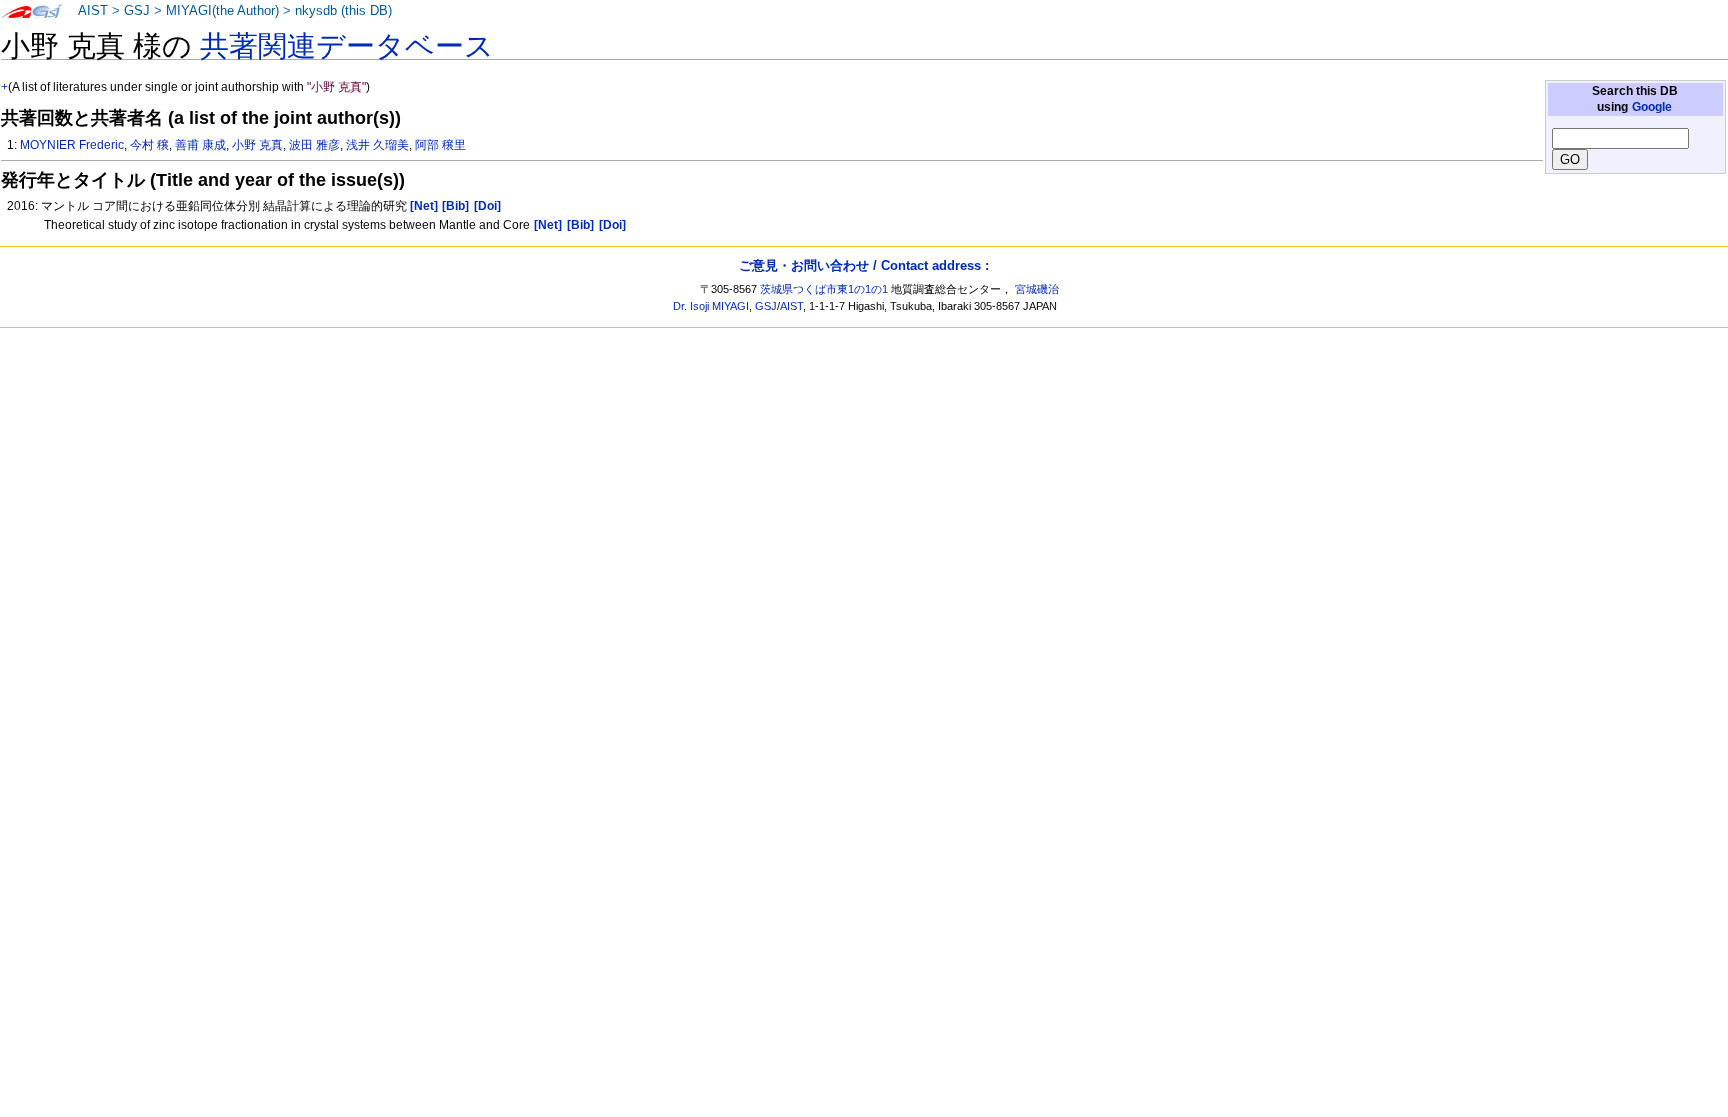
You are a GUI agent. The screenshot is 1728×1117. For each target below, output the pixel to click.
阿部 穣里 (440, 145)
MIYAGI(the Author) (222, 11)
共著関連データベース (347, 46)
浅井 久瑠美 (377, 145)
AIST (93, 11)
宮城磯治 (1037, 289)
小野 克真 (257, 145)
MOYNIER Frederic (72, 145)
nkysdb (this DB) (343, 11)
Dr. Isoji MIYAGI (711, 306)
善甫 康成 (200, 145)
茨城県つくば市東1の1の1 (824, 289)
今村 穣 (149, 145)
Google (1652, 107)
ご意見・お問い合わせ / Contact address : (864, 265)
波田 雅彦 (314, 145)
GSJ (137, 11)
